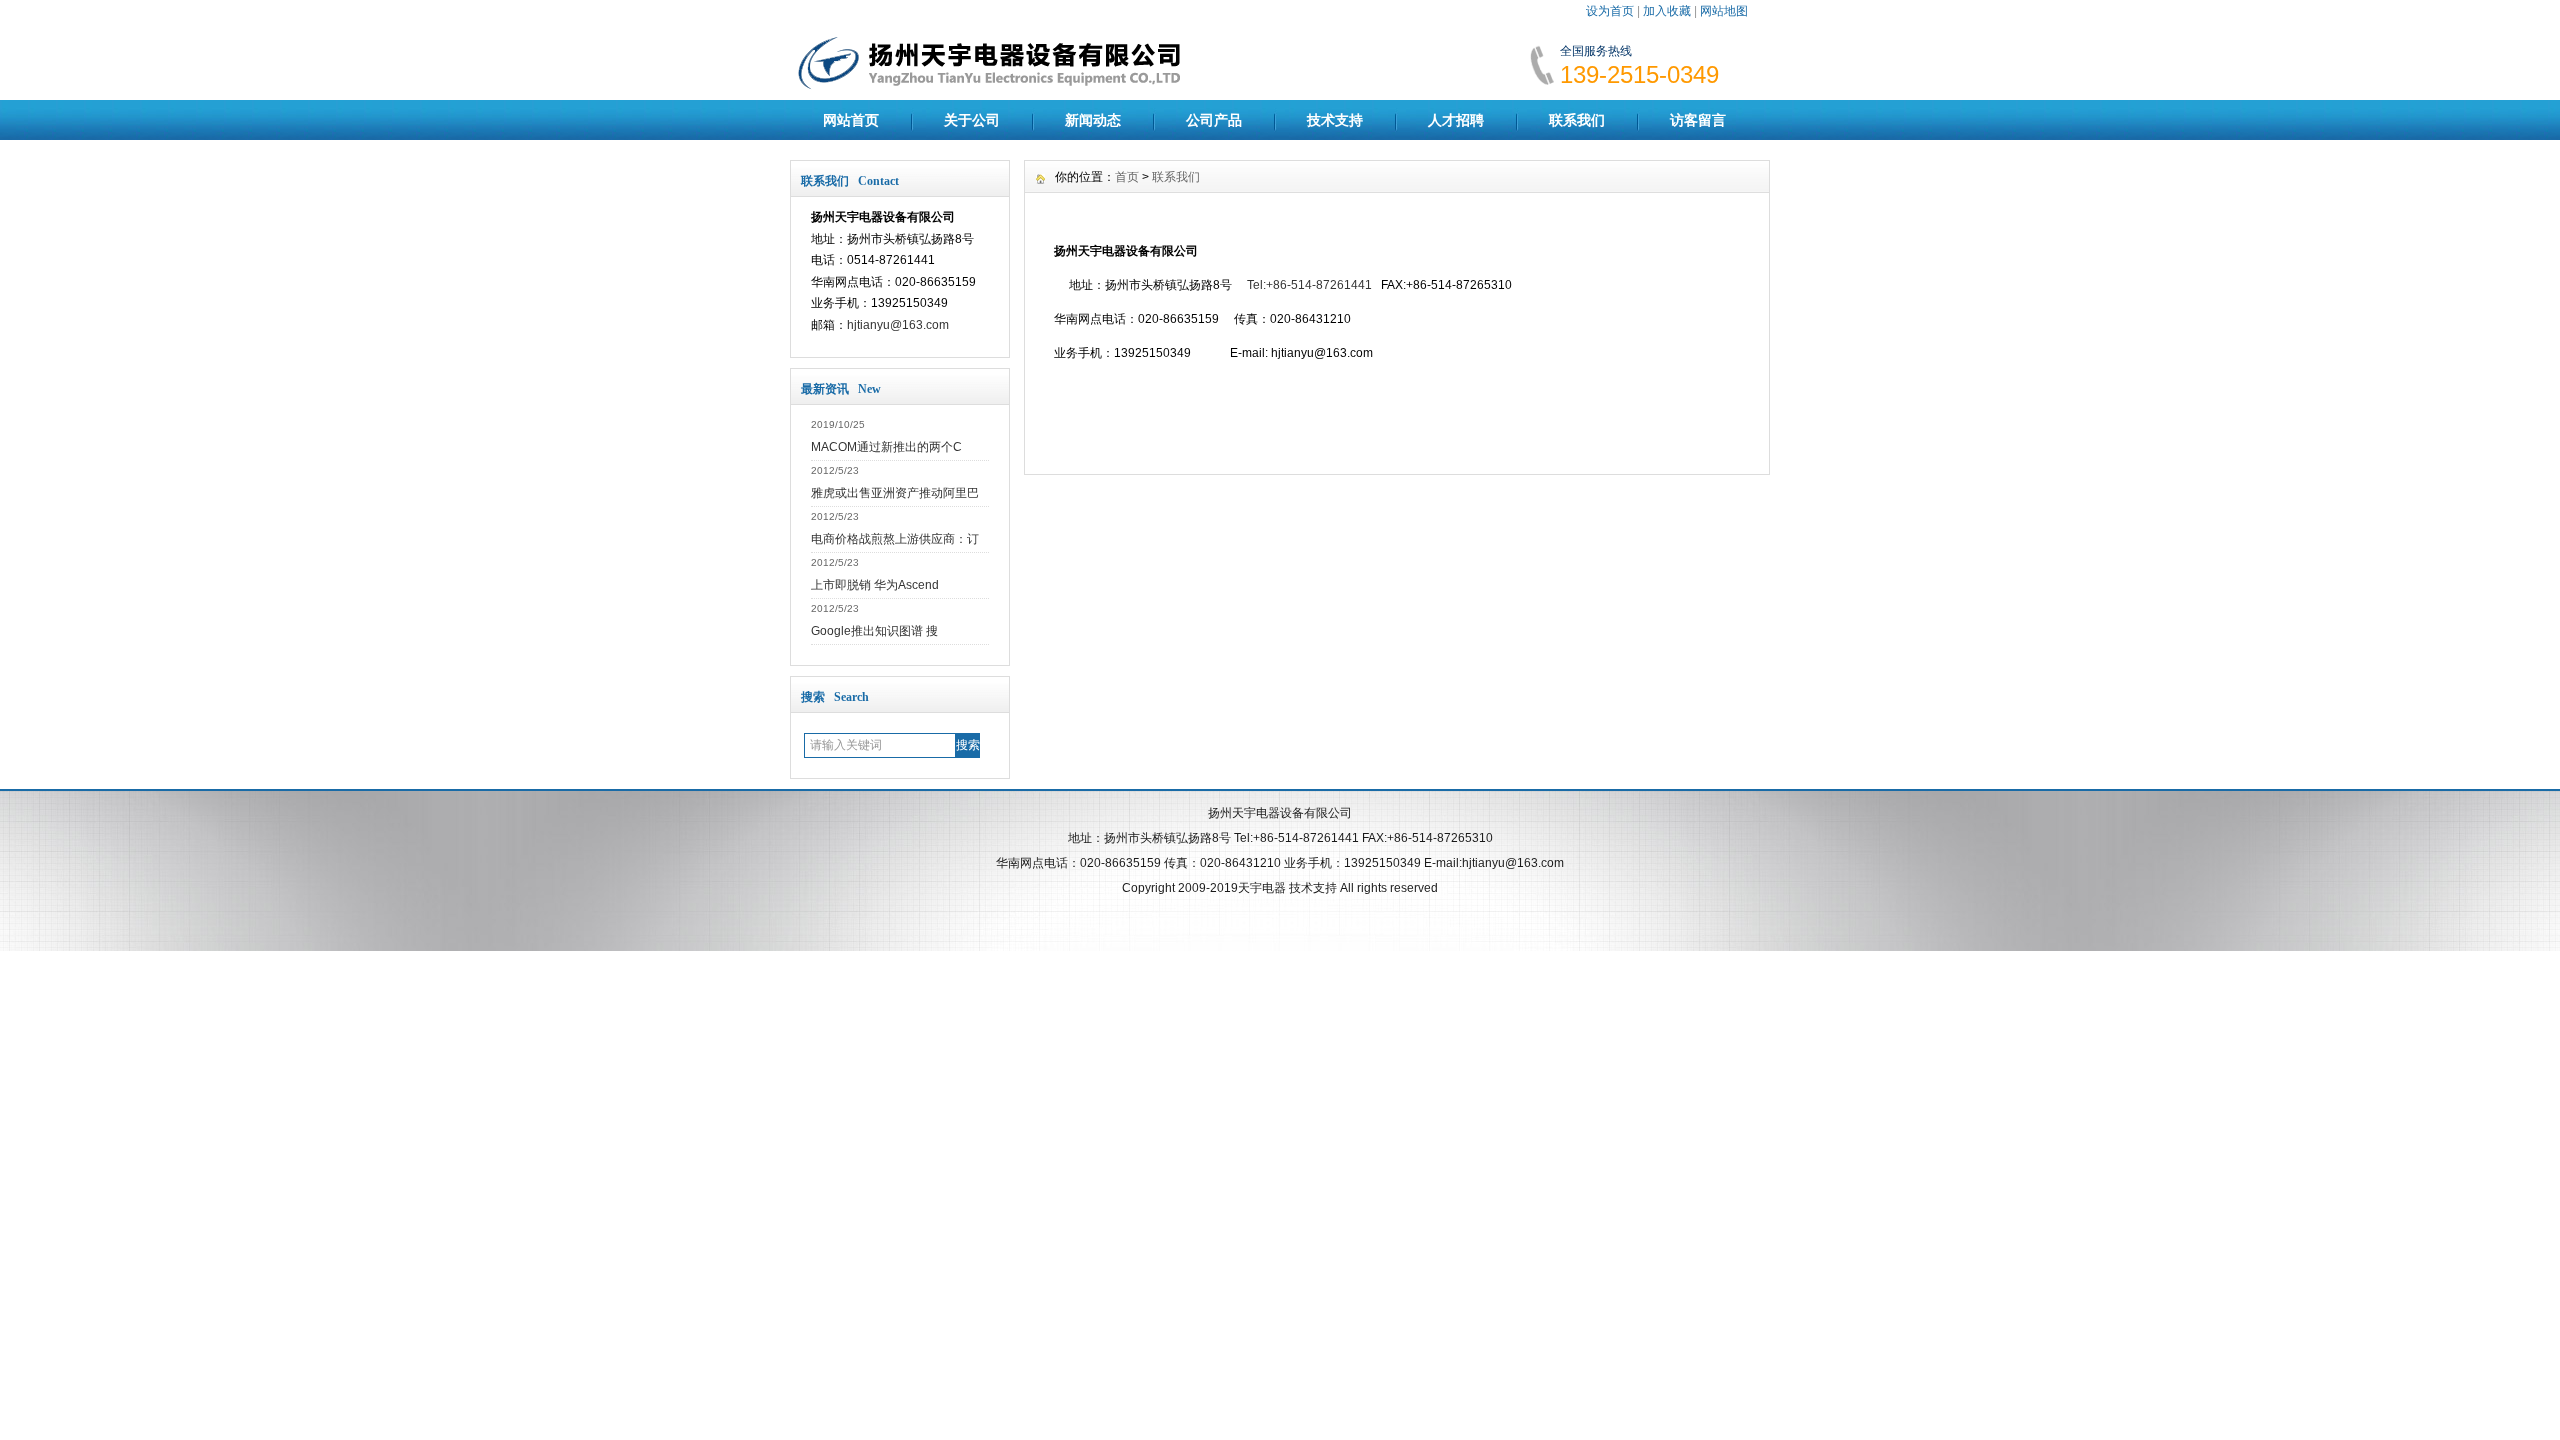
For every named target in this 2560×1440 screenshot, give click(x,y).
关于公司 (972, 120)
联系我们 (1577, 120)
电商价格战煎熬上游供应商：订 (895, 539)
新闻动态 (1093, 120)
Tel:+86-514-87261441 (1309, 285)
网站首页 (851, 120)
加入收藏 (1667, 11)
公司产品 (1214, 120)
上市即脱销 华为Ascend (875, 585)
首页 (1127, 177)
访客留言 (1698, 120)
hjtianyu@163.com (898, 325)
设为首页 (1610, 11)
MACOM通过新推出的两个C (886, 447)
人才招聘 (1456, 120)
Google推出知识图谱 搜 (874, 631)
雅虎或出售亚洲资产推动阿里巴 (895, 493)
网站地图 (1724, 11)
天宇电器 (1262, 888)
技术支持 (1335, 120)
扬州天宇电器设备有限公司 (1280, 813)
